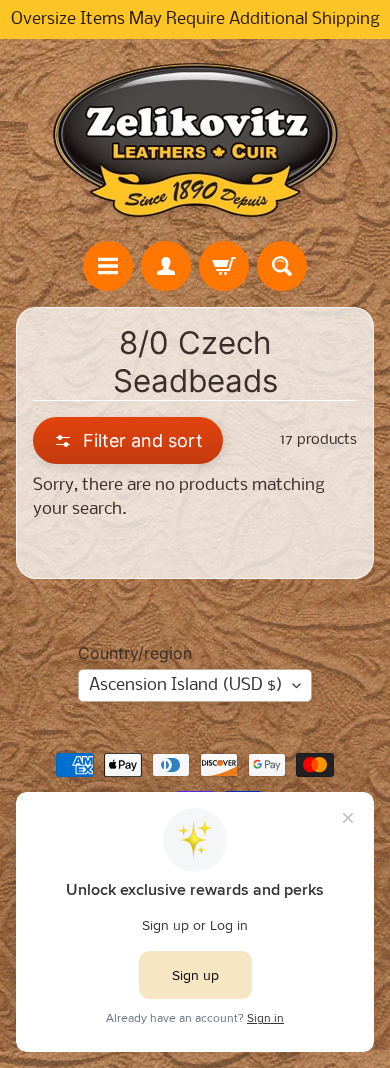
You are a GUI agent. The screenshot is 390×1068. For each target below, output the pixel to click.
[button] (128, 440)
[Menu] (108, 266)
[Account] (166, 266)
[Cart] (224, 266)
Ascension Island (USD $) (186, 685)
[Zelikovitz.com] (195, 140)
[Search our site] (282, 266)
